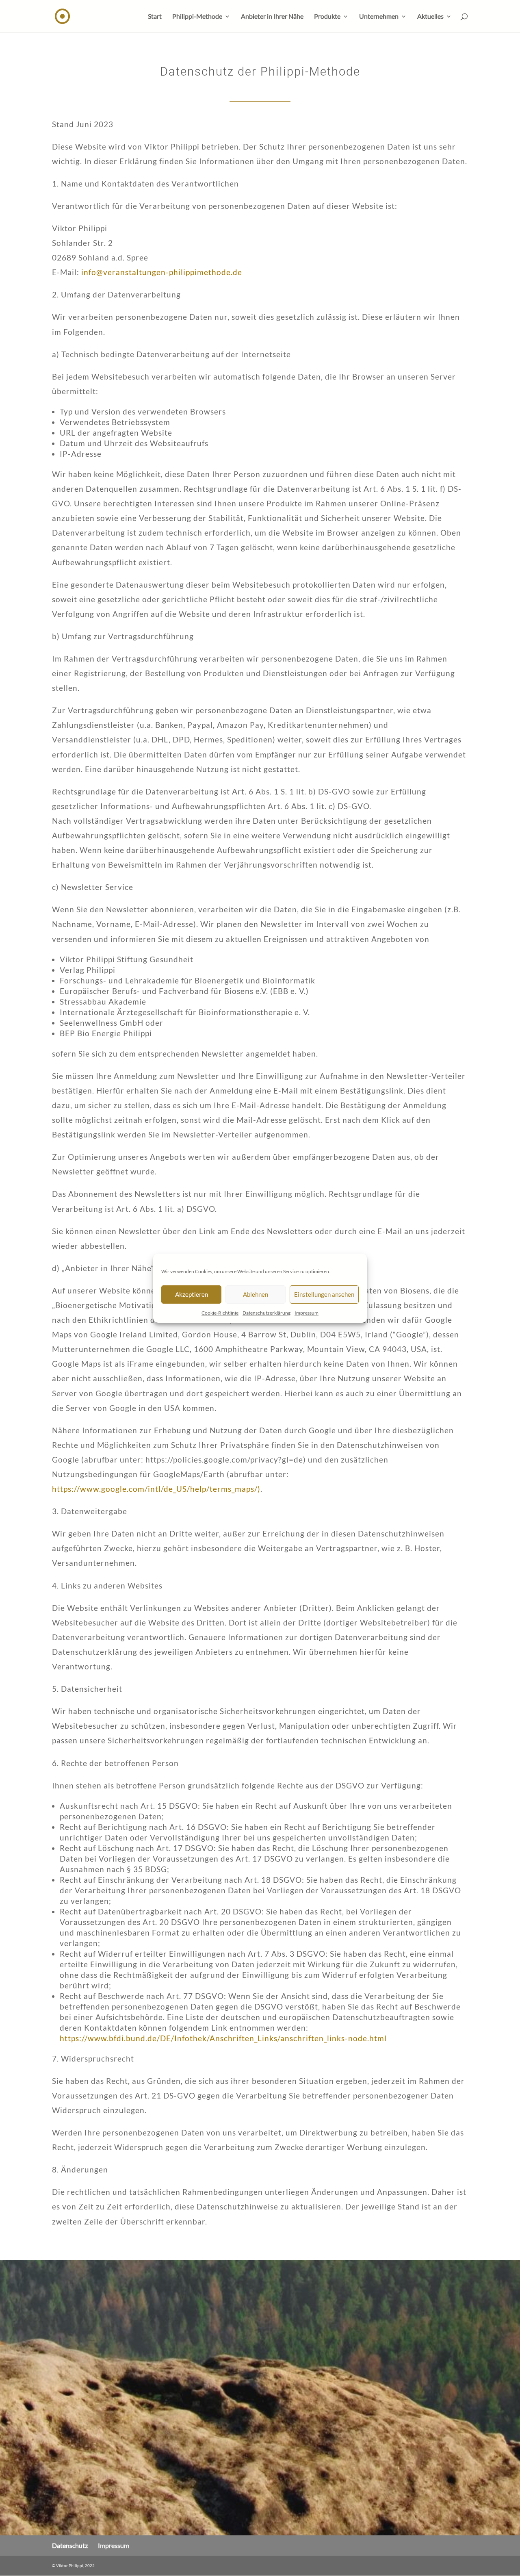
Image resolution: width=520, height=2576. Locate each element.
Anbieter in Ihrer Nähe (272, 17)
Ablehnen (256, 1294)
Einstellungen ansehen (324, 1294)
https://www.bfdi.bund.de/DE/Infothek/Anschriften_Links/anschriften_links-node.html (223, 2038)
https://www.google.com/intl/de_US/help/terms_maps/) (156, 1489)
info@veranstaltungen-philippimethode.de (162, 272)
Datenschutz (70, 2545)
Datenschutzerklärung (266, 1313)
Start (155, 17)
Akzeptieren (192, 1294)
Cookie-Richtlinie (220, 1313)
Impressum (307, 1313)
